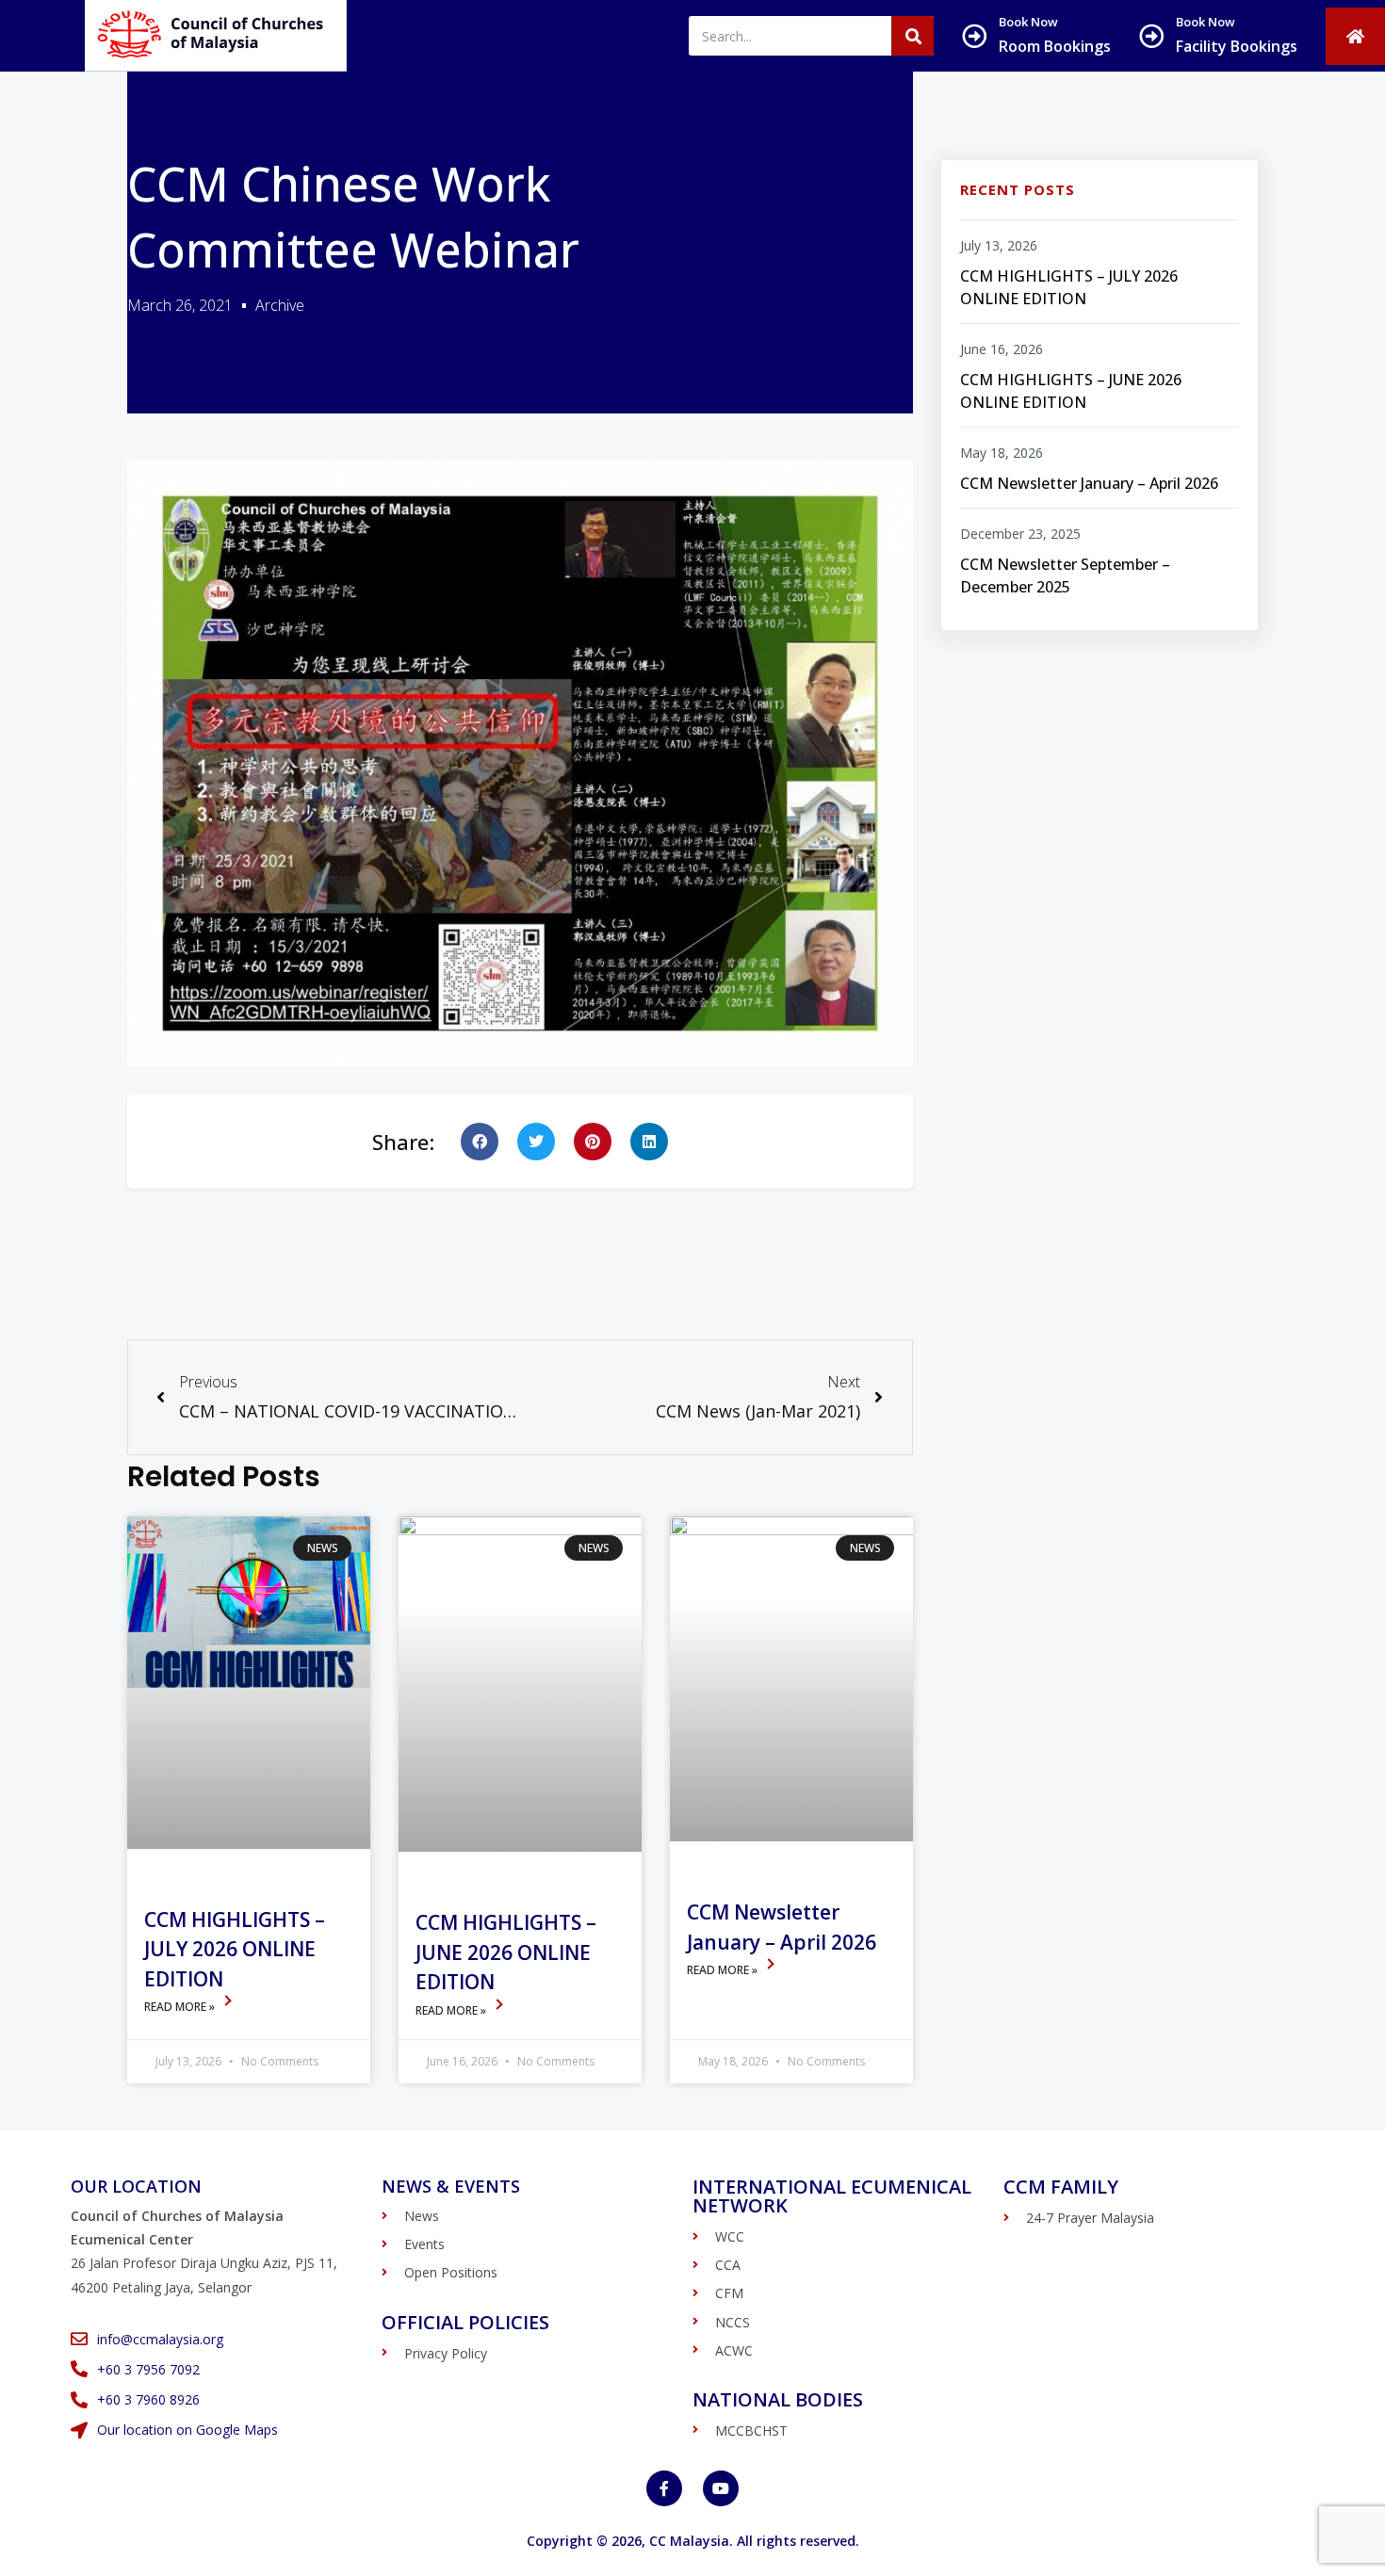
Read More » (181, 2007)
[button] (480, 1142)
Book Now (1028, 22)
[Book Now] (974, 36)
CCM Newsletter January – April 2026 (1089, 483)
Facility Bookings (1237, 46)
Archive (280, 305)
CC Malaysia (689, 2541)
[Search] (912, 36)
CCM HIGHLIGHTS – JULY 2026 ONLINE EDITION (235, 1949)
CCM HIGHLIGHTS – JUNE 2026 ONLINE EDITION (506, 1952)
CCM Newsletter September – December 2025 (1065, 575)
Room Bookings (1055, 46)
